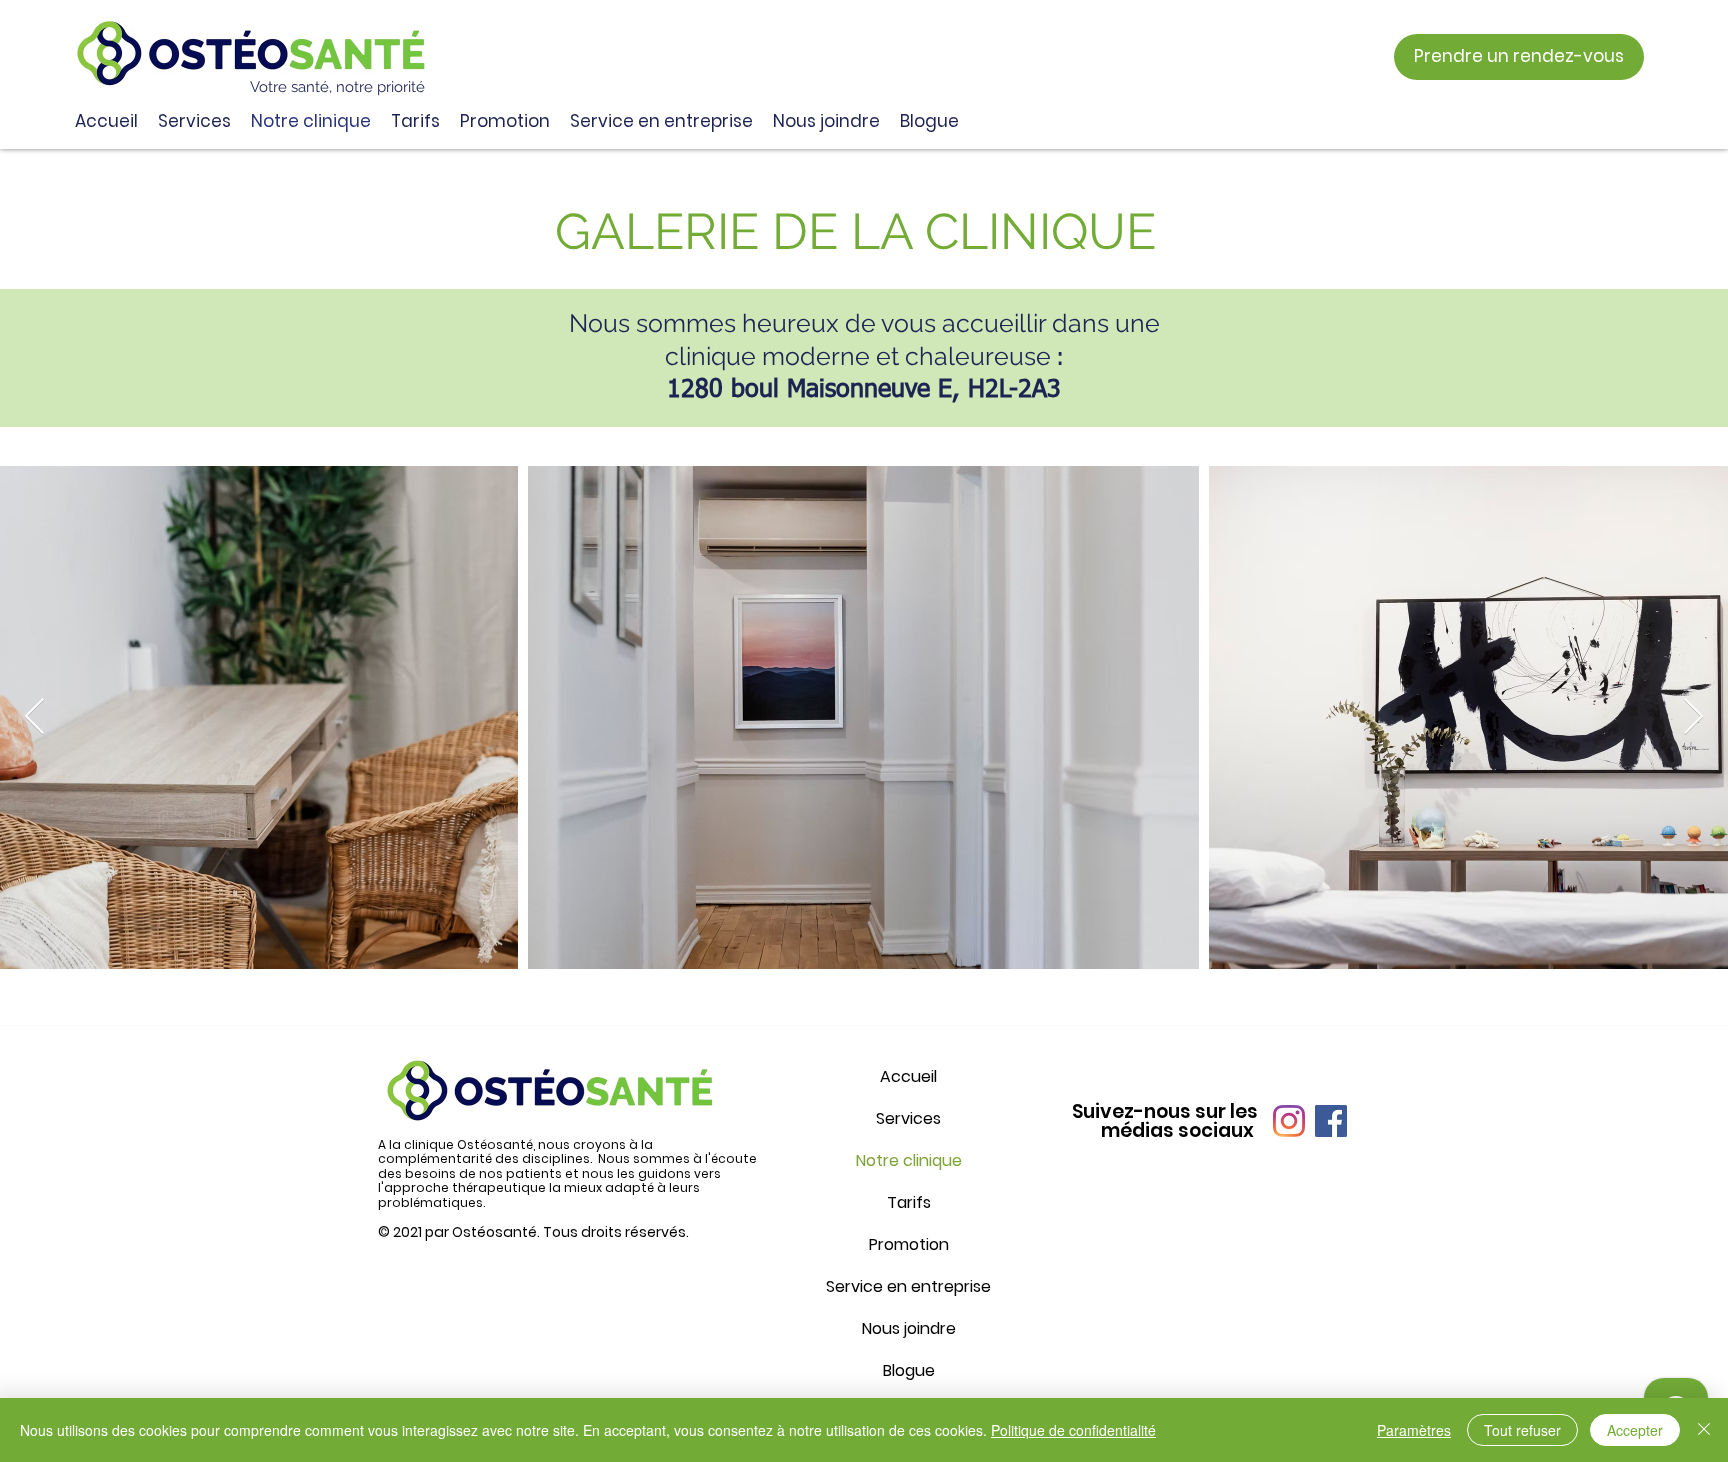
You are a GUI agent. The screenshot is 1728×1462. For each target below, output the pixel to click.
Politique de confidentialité (1073, 1430)
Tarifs (909, 1202)
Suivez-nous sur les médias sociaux (1165, 1121)
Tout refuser (1522, 1430)
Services (908, 1118)
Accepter (1635, 1430)
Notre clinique (909, 1160)
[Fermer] (1704, 1430)
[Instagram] (1289, 1121)
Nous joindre (909, 1328)
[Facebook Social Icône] (1331, 1121)
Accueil (908, 1076)
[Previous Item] (34, 717)
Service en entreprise (908, 1286)
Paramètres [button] (1414, 1430)
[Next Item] (1693, 717)
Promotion (909, 1244)
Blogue (909, 1370)
